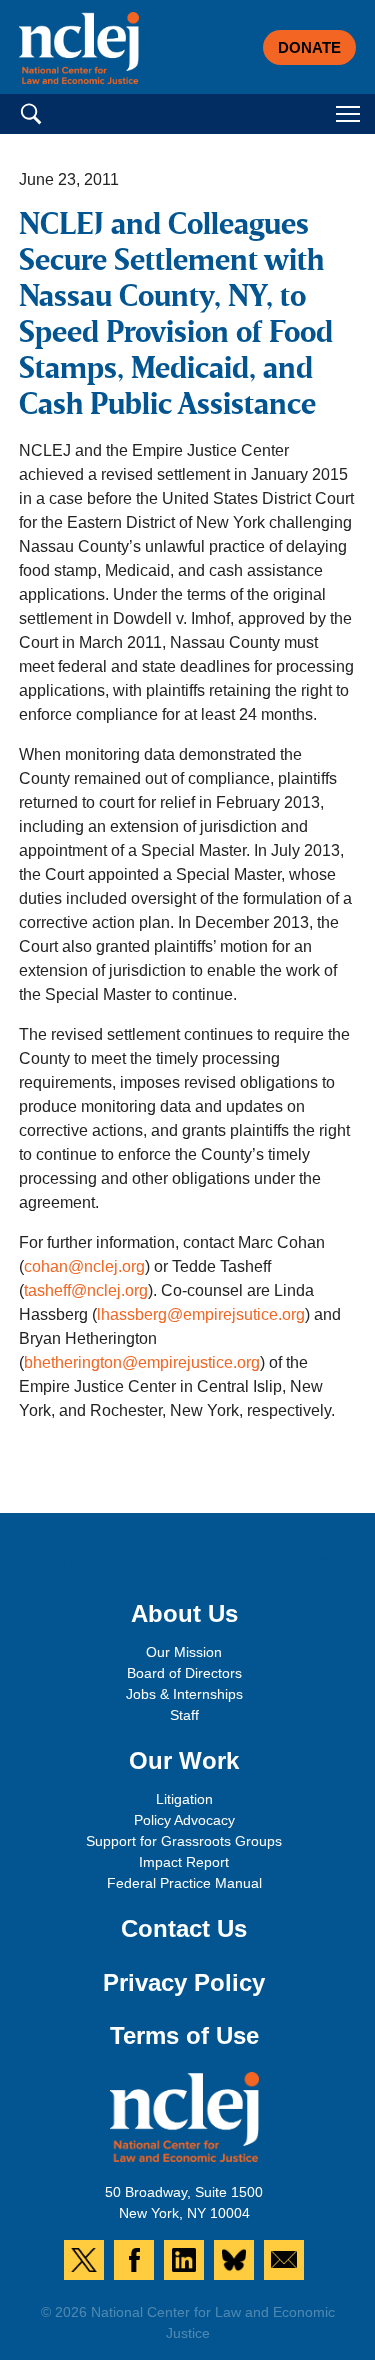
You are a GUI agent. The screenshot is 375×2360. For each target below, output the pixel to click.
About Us (184, 1613)
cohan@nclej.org (84, 1266)
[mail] (284, 2260)
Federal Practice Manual (184, 1883)
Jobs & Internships (184, 1694)
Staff (184, 1715)
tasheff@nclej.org (86, 1290)
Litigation (184, 1799)
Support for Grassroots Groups (184, 1841)
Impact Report (184, 1862)
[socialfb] (134, 2260)
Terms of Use (184, 2035)
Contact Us (184, 1928)
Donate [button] (309, 47)
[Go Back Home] (79, 48)
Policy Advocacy (184, 1820)
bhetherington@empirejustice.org (142, 1362)
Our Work (184, 1760)
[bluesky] (234, 2260)
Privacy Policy (184, 1982)
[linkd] (184, 2260)
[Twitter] (84, 2260)
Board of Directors (184, 1673)
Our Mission (184, 1652)
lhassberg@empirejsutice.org (201, 1314)
